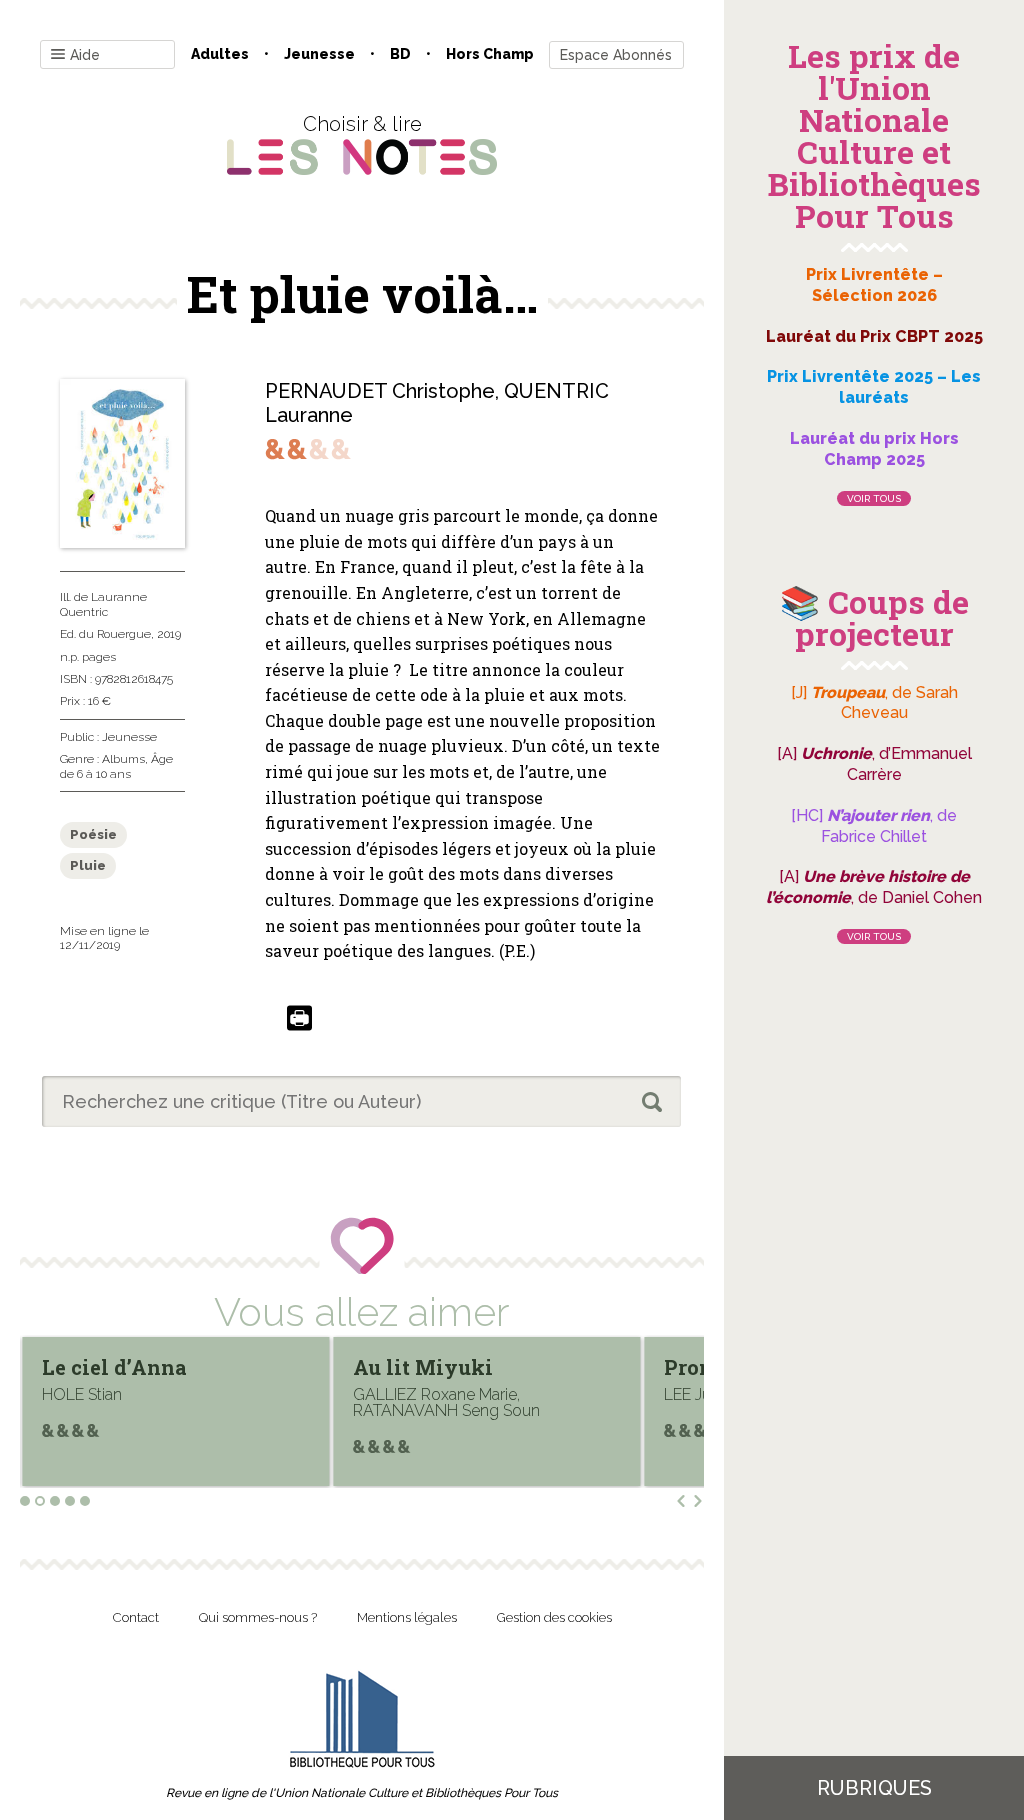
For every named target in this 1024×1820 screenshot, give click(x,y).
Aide (85, 55)
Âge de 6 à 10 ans (116, 766)
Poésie (93, 834)
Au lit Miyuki (126, 1367)
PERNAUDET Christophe (380, 391)
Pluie (88, 865)
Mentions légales (407, 1617)
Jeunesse (319, 54)
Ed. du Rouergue (105, 634)
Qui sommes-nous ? (258, 1617)
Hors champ (490, 54)
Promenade (424, 1367)
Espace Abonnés (616, 55)
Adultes (220, 54)
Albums (123, 759)
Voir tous (874, 498)
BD (400, 54)
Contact (136, 1617)
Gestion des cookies (554, 1617)
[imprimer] (299, 1019)
